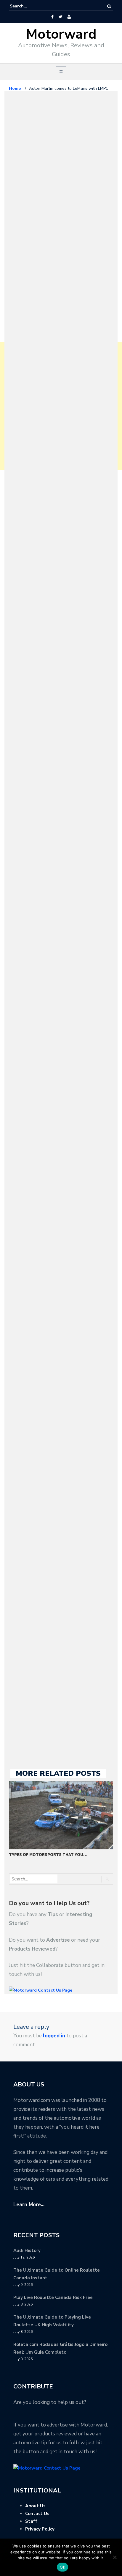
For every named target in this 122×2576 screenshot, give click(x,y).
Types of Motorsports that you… (48, 1854)
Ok (62, 2567)
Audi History (27, 2251)
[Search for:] (28, 6)
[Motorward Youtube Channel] (69, 17)
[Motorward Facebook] (52, 17)
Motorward (61, 34)
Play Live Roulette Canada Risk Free (53, 2297)
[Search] (109, 6)
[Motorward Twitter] (60, 17)
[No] (115, 2557)
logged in (54, 2036)
